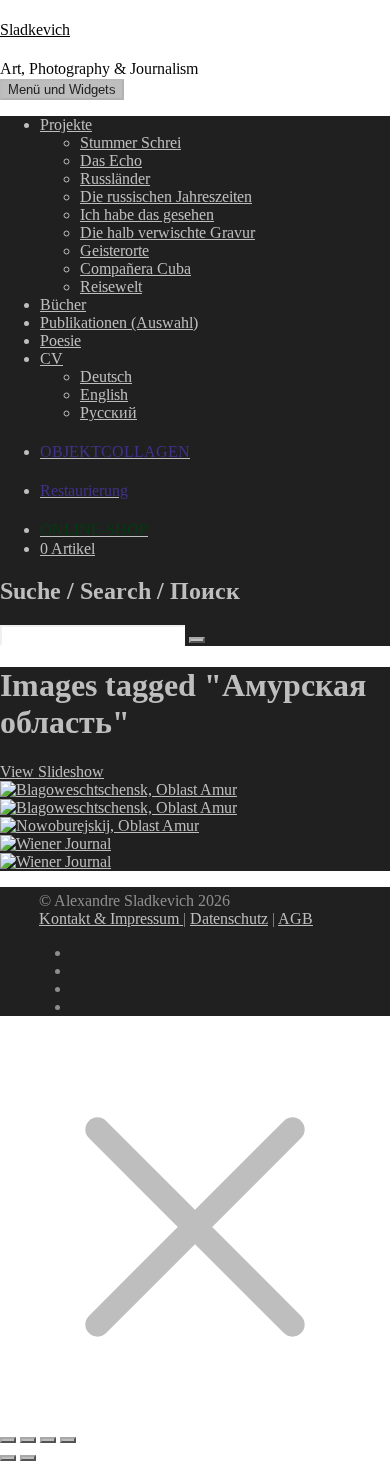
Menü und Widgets (62, 89)
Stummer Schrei (130, 142)
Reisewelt (111, 286)
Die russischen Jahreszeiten (166, 196)
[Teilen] (48, 1440)
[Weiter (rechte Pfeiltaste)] (28, 1458)
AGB (295, 918)
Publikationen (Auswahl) (119, 322)
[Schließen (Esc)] (68, 1440)
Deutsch (106, 376)
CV (51, 358)
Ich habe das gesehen (147, 214)
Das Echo (111, 160)
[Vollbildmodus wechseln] (28, 1440)
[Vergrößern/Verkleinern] (8, 1440)
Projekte (66, 124)
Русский (108, 412)
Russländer (115, 178)
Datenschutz (229, 918)
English (104, 394)
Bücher (63, 304)
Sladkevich (35, 29)
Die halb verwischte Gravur (167, 232)
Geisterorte (114, 250)
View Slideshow (52, 771)
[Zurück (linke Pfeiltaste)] (8, 1458)
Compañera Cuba (135, 268)
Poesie (60, 340)
